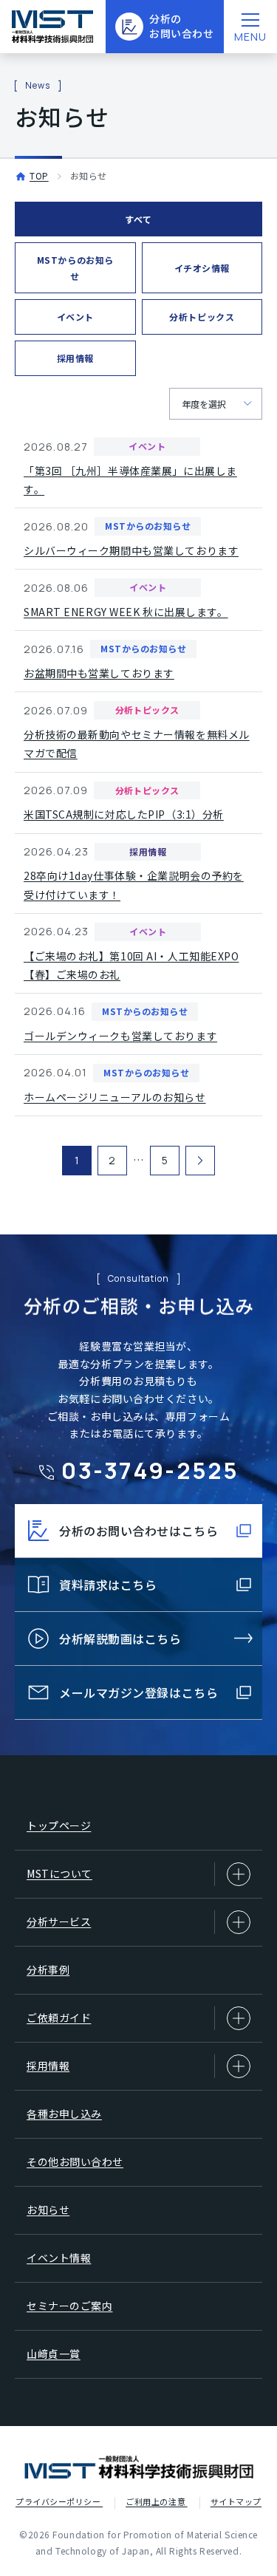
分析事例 (48, 1969)
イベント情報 (59, 2258)
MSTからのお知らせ (75, 268)
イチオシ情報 (202, 268)
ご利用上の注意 (156, 2501)
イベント (75, 317)
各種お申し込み (64, 2114)
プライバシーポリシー (59, 2501)
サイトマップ (236, 2501)
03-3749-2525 (150, 1470)
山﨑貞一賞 (54, 2354)
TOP (39, 175)
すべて (138, 219)
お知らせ (48, 2210)
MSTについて (59, 1873)
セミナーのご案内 (69, 2306)
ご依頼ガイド (59, 2018)
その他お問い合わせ (75, 2162)
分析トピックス (202, 317)
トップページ (59, 1825)
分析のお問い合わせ (181, 26)
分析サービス (59, 1921)
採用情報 (75, 358)
